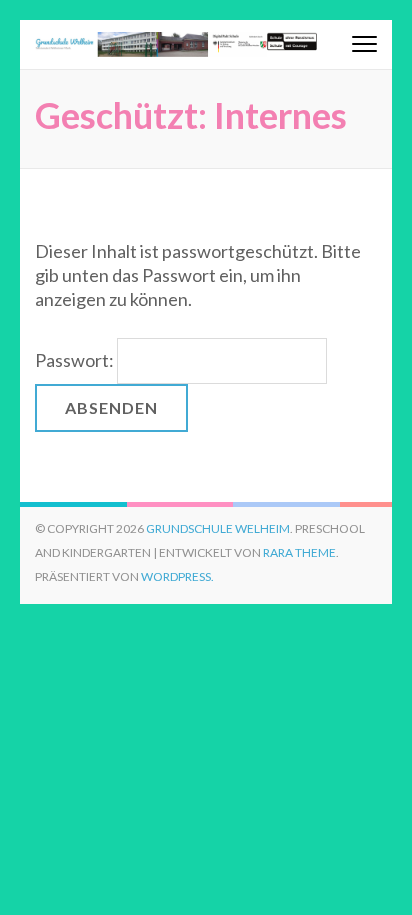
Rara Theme (299, 552)
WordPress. (177, 576)
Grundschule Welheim (218, 528)
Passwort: (76, 360)
